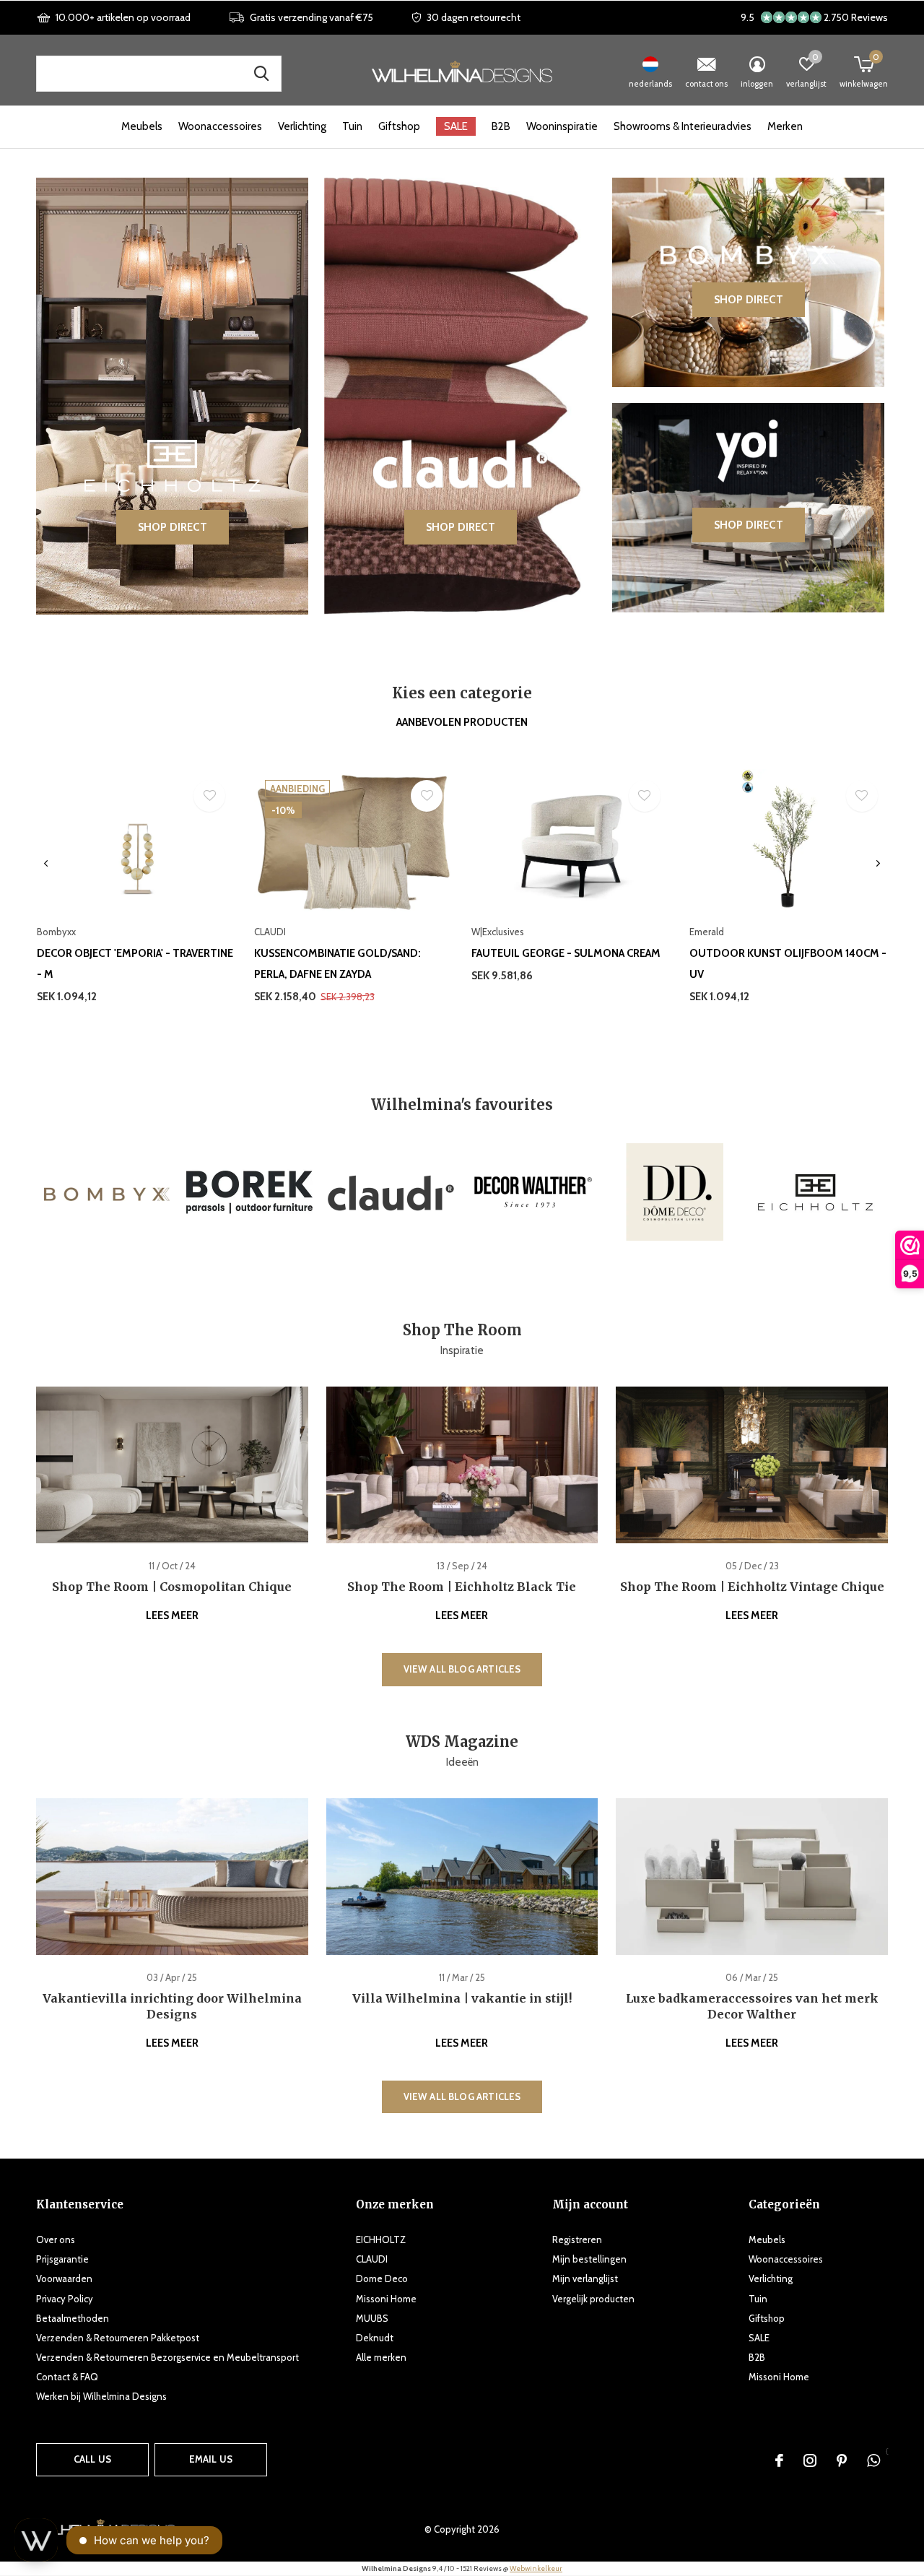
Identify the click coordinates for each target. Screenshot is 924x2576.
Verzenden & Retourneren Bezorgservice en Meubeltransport (167, 2357)
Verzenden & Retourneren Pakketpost (118, 2338)
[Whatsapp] (873, 2460)
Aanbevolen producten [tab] (462, 722)
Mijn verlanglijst (585, 2278)
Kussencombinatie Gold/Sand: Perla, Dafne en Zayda (337, 964)
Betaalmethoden (73, 2318)
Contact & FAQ (67, 2377)
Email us (211, 2459)
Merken (785, 126)
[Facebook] (779, 2460)
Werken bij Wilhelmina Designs (101, 2396)
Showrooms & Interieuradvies (683, 126)
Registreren (577, 2239)
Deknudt (375, 2338)
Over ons (56, 2239)
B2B (501, 126)
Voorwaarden (64, 2278)
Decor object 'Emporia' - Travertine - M (135, 964)
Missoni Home (386, 2299)
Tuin (352, 126)
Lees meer (172, 1616)
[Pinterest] (842, 2460)
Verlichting (302, 126)
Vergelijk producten (593, 2299)
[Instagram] (810, 2460)
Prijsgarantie (62, 2259)
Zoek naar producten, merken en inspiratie (261, 74)
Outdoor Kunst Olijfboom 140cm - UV (788, 964)
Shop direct (173, 527)
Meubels (142, 126)
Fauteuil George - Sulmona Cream (566, 953)
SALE (456, 126)
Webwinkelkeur (536, 2568)
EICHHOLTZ (381, 2239)
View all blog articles (462, 1669)
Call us (92, 2459)
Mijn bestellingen (589, 2259)
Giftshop (399, 126)
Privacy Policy (65, 2299)
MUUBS (372, 2318)
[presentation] (46, 864)
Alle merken (381, 2357)
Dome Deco (382, 2278)
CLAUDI (372, 2259)
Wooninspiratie (562, 126)
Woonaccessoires (220, 126)
